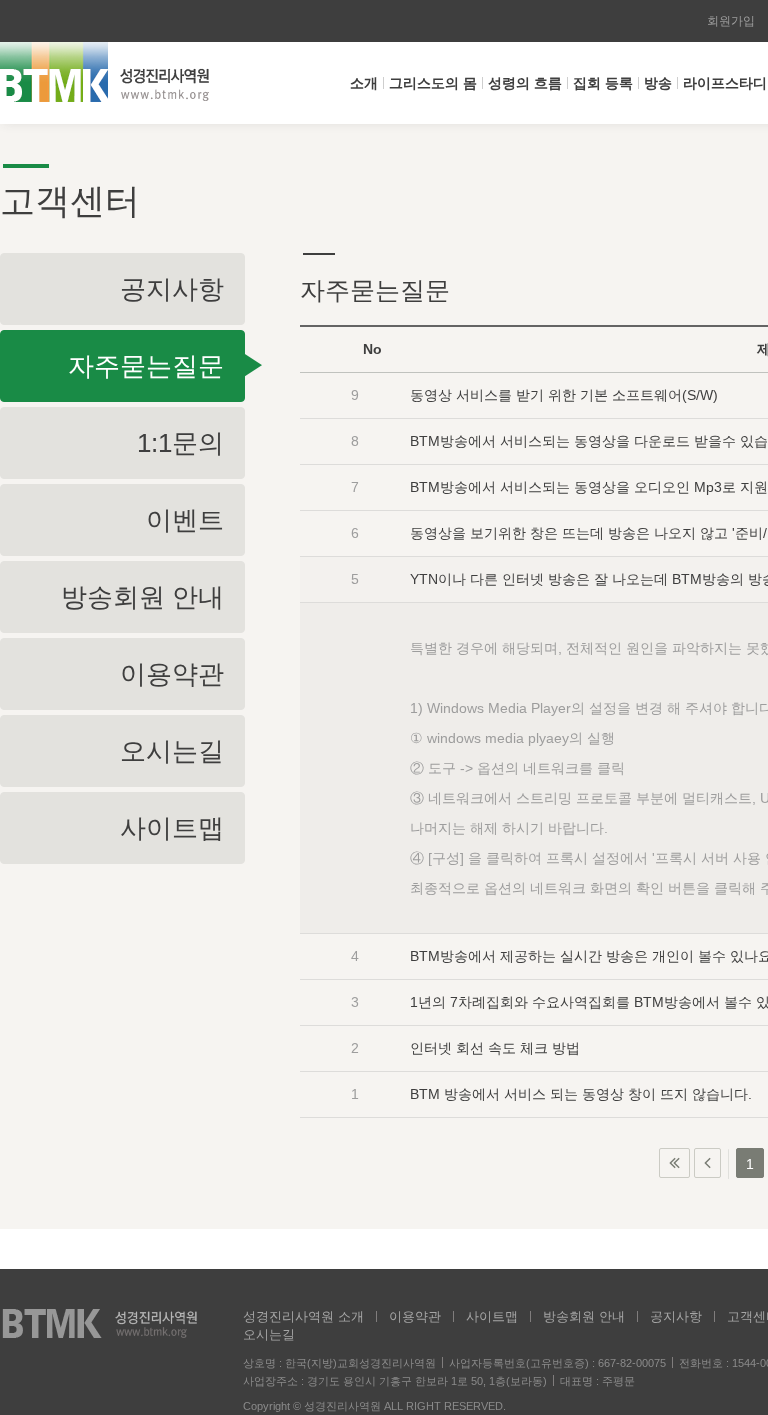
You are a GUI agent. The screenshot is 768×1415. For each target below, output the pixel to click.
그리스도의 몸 (433, 83)
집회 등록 (603, 83)
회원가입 (731, 21)
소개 (364, 83)
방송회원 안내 (584, 1316)
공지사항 (676, 1316)
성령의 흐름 (525, 83)
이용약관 (415, 1316)
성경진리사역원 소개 (303, 1316)
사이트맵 (492, 1316)
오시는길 (269, 1334)
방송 (658, 83)
